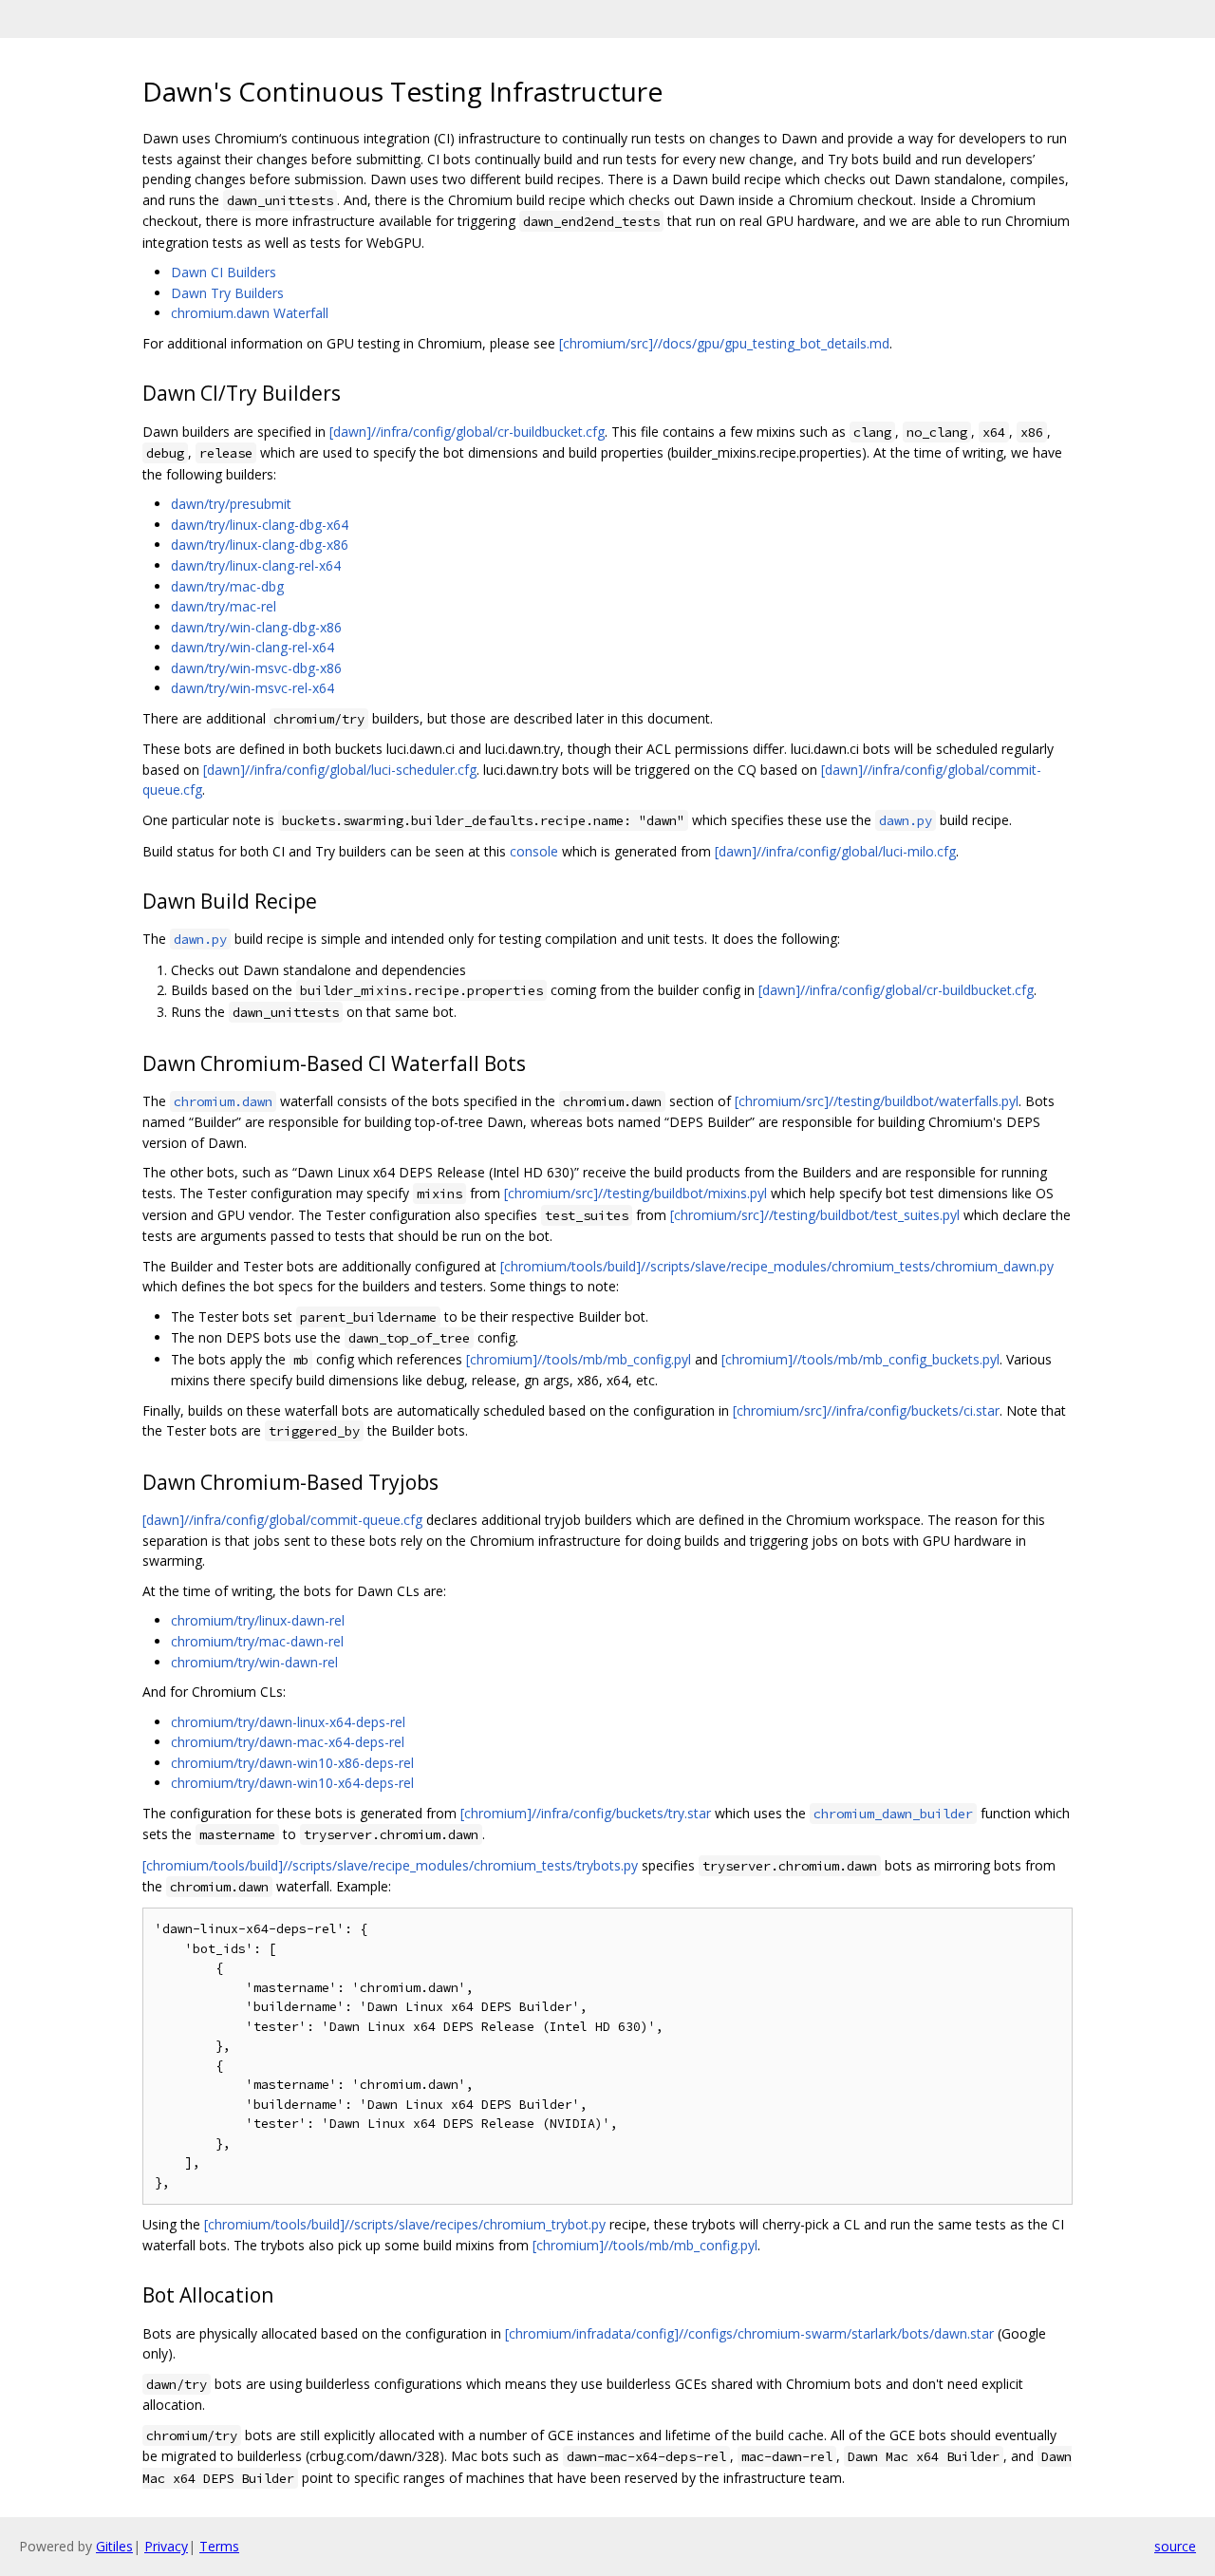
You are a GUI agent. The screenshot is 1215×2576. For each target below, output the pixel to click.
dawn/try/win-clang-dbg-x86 (256, 627)
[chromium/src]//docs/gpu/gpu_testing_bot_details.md (724, 343)
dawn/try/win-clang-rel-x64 (252, 647)
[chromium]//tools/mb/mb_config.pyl (579, 1359)
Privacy (166, 2546)
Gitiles (114, 2546)
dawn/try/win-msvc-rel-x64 (252, 688)
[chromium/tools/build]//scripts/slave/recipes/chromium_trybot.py (405, 2224)
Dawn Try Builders (227, 293)
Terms (219, 2546)
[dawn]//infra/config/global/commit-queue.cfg (282, 1520)
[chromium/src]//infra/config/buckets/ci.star (866, 1410)
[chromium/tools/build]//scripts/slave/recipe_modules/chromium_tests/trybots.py (390, 1865)
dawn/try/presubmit (231, 504)
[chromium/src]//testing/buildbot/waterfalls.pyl (877, 1101)
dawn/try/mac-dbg (227, 586)
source (1175, 2546)
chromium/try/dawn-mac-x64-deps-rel (288, 1742)
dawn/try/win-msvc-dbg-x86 (256, 668)
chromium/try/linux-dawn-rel (258, 1620)
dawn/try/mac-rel (224, 606)
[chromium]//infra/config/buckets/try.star (586, 1813)
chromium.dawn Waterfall (250, 313)
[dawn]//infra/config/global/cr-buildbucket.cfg (467, 432)
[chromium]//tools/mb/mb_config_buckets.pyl (860, 1359)
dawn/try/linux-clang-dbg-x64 (260, 525)
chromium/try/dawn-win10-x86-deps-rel (292, 1763)
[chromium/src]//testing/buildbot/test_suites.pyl (815, 1215)
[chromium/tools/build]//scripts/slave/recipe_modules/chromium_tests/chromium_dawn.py (777, 1266)
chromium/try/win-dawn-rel (254, 1662)
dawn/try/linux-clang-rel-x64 (256, 565)
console (534, 851)
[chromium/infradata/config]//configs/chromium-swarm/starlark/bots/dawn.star (749, 2333)
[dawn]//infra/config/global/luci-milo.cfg (835, 851)
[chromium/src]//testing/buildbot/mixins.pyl (636, 1193)
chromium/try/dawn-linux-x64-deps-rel (288, 1722)
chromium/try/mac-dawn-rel (257, 1641)
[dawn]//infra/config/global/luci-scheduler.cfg (340, 770)
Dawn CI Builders (224, 272)
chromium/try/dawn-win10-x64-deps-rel (292, 1783)
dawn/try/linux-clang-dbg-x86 (260, 545)
